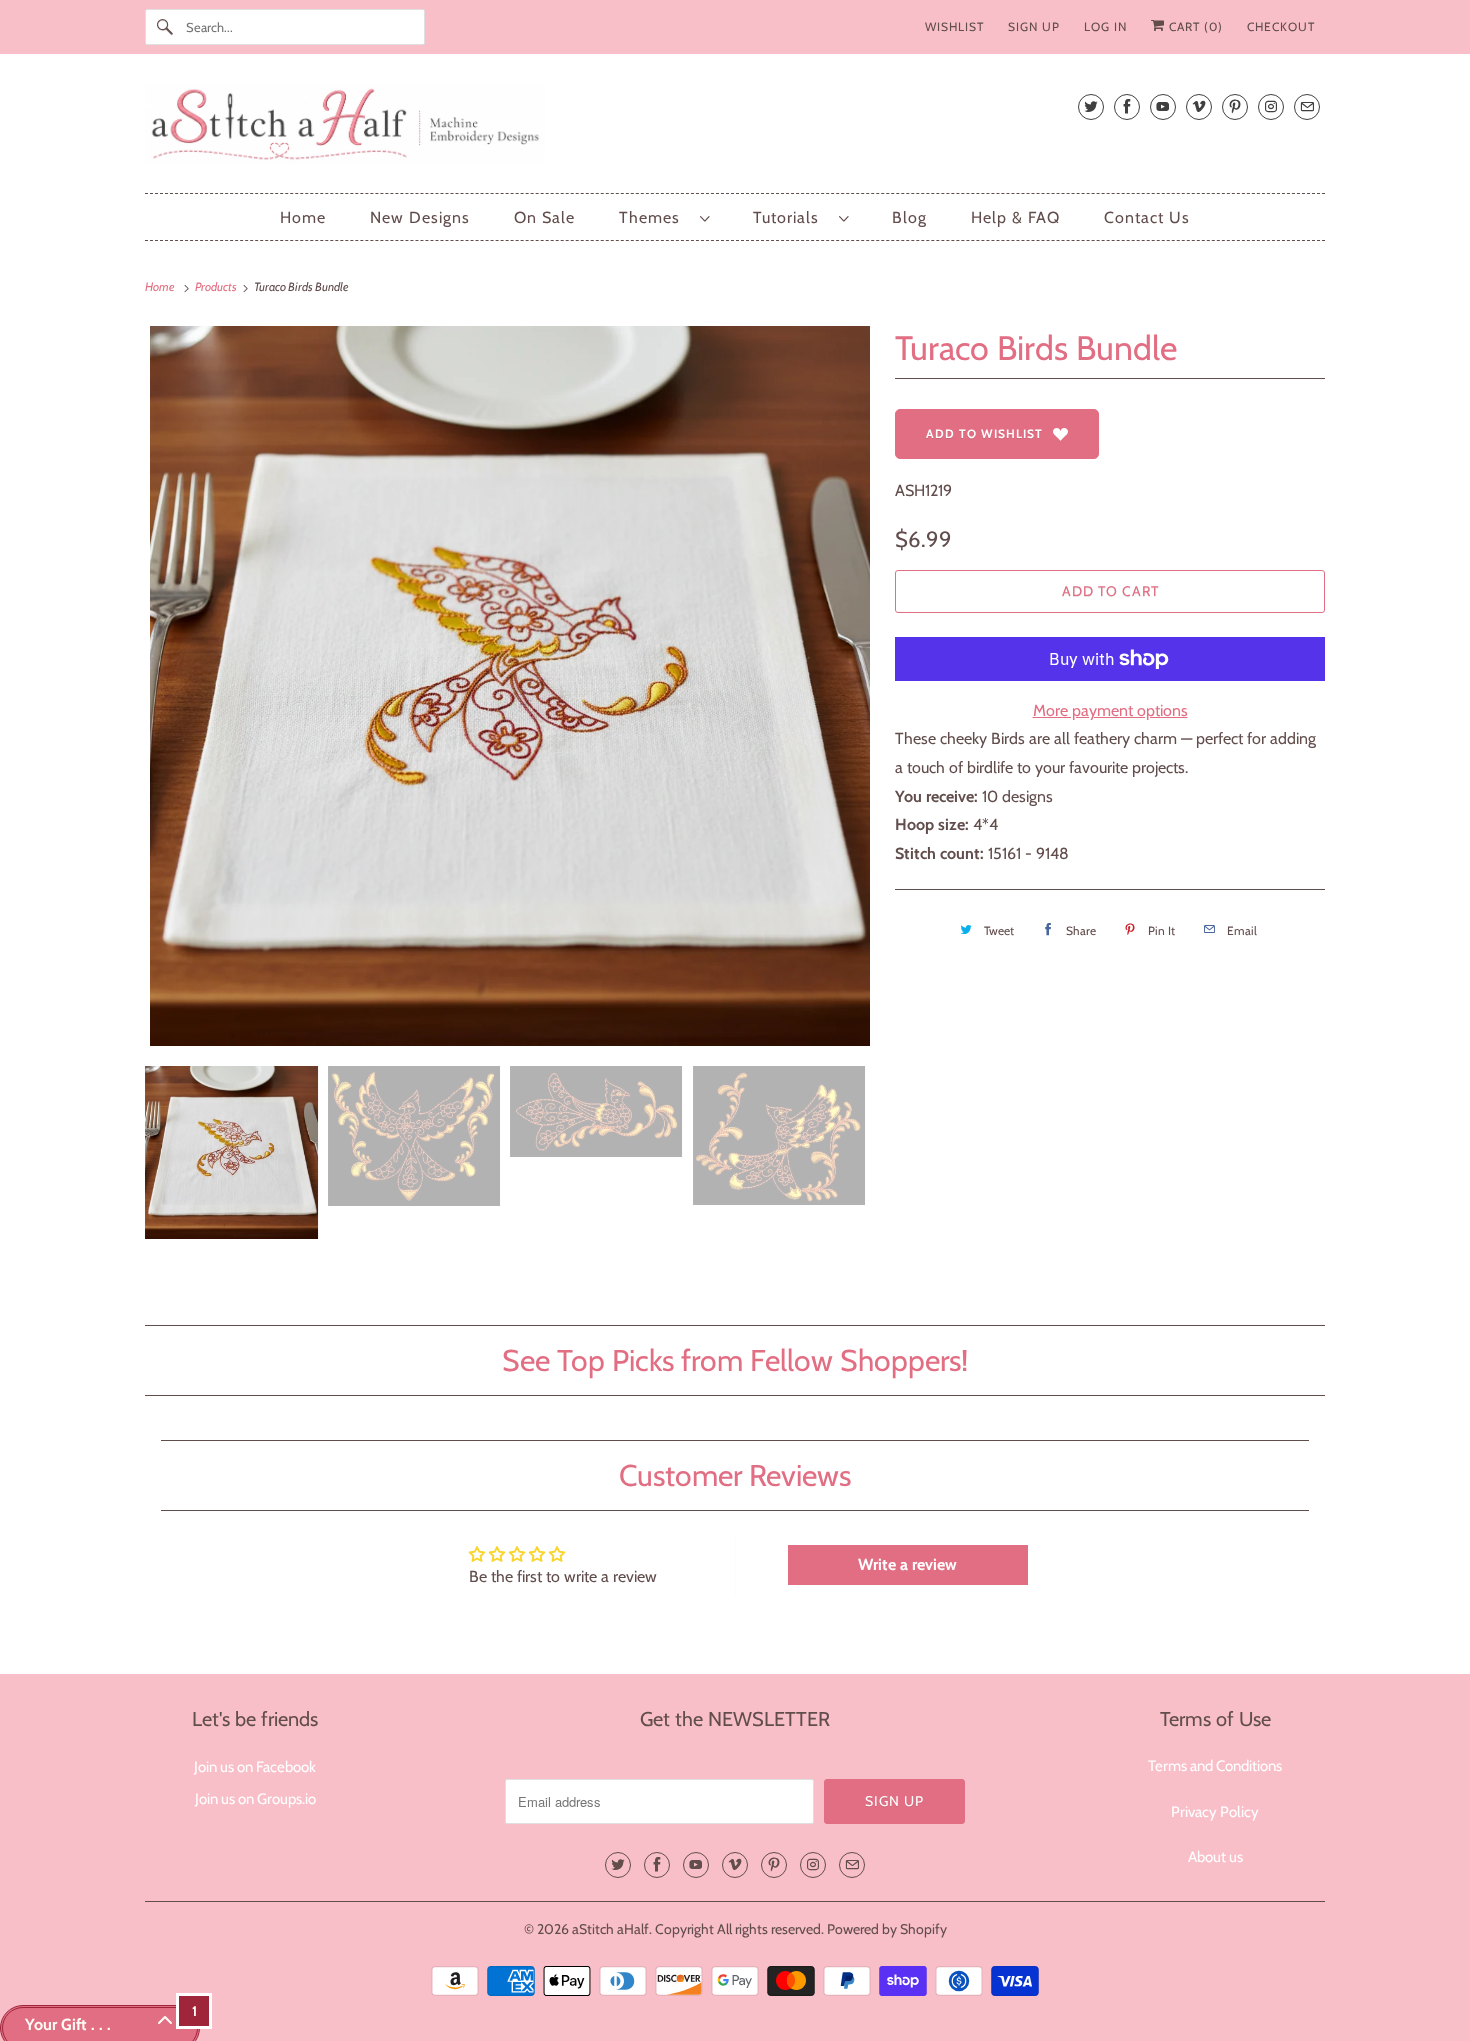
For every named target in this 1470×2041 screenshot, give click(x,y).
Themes (654, 217)
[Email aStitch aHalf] (1307, 106)
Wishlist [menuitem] (954, 26)
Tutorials (791, 217)
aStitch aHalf (610, 1929)
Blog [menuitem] (909, 217)
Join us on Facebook (255, 1767)
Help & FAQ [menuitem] (1015, 217)
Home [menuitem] (303, 217)
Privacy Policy (1215, 1812)
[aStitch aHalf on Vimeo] (1199, 106)
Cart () (1194, 26)
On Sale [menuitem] (544, 217)
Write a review (907, 1564)
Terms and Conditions (1215, 1766)
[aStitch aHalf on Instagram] (1271, 106)
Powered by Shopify (887, 1929)
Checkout (1281, 26)
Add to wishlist (984, 433)
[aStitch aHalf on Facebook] (1127, 106)
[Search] (165, 27)
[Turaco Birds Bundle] (510, 686)
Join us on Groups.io (255, 1799)
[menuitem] (664, 217)
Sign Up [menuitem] (1034, 26)
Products (217, 286)
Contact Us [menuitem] (1147, 217)
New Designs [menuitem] (420, 217)
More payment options (1110, 710)
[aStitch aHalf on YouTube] (1163, 106)
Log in (1105, 26)
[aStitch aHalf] (735, 128)
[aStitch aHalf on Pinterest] (1235, 106)
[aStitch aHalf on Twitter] (1091, 106)
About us (1215, 1857)
